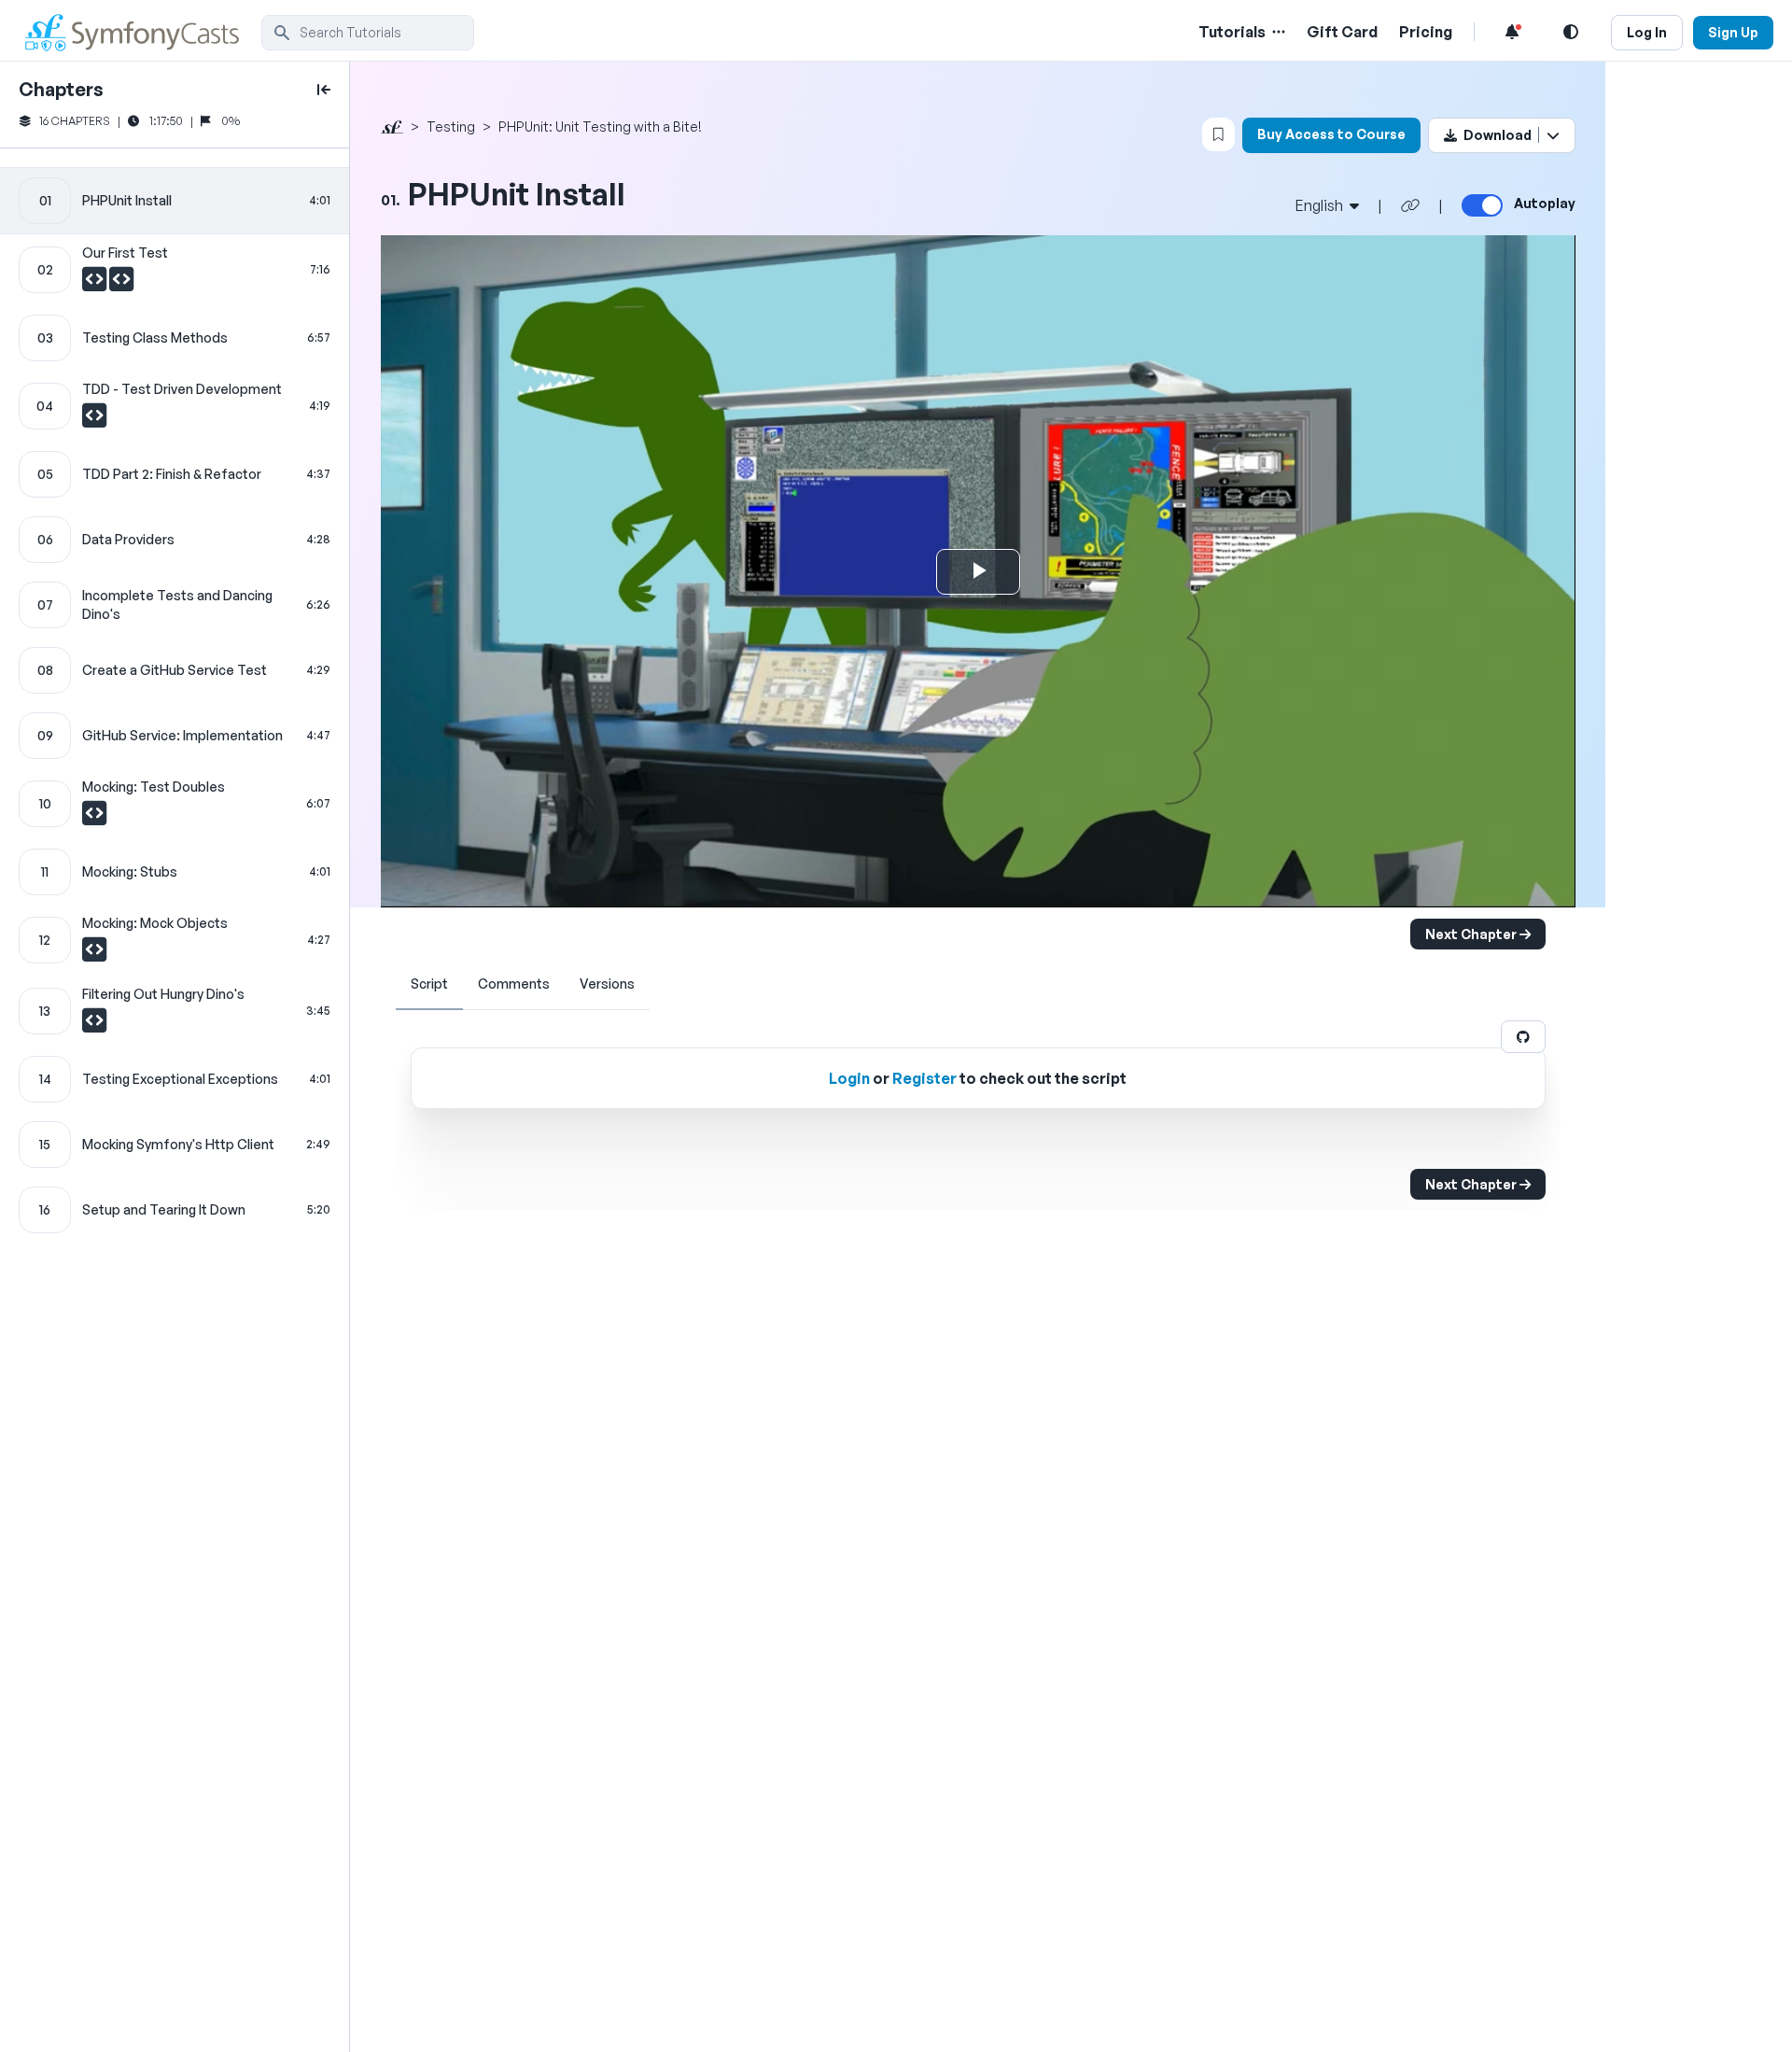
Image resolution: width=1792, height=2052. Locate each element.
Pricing (1426, 32)
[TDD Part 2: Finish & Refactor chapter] (175, 474)
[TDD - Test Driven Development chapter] (175, 406)
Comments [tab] (514, 984)
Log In (1647, 32)
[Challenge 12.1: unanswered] (94, 954)
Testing (451, 126)
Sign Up (1733, 32)
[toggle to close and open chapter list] (324, 90)
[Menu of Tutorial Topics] (1277, 32)
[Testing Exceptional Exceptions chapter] (175, 1079)
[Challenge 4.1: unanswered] (94, 420)
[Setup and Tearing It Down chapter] (175, 1210)
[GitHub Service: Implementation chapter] (175, 736)
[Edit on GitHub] (1523, 1037)
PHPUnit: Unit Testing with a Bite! (600, 126)
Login (849, 1078)
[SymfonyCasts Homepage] (140, 32)
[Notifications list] (1512, 32)
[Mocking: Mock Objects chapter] (175, 940)
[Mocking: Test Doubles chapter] (175, 804)
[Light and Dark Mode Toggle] (1571, 32)
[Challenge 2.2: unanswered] (121, 284)
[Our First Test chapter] (175, 270)
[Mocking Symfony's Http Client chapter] (175, 1145)
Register (924, 1078)
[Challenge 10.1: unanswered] (94, 818)
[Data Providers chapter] (175, 540)
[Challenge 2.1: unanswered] (96, 284)
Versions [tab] (607, 984)
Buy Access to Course (1331, 134)
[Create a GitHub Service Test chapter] (175, 670)
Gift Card (1342, 32)
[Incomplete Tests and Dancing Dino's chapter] (175, 605)
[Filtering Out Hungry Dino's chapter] (175, 1011)
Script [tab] (429, 984)
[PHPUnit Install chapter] (175, 201)
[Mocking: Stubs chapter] (175, 872)
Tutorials (1232, 32)
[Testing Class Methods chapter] (175, 338)
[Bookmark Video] (1218, 134)
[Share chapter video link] (1410, 205)
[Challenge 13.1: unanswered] (94, 1025)
